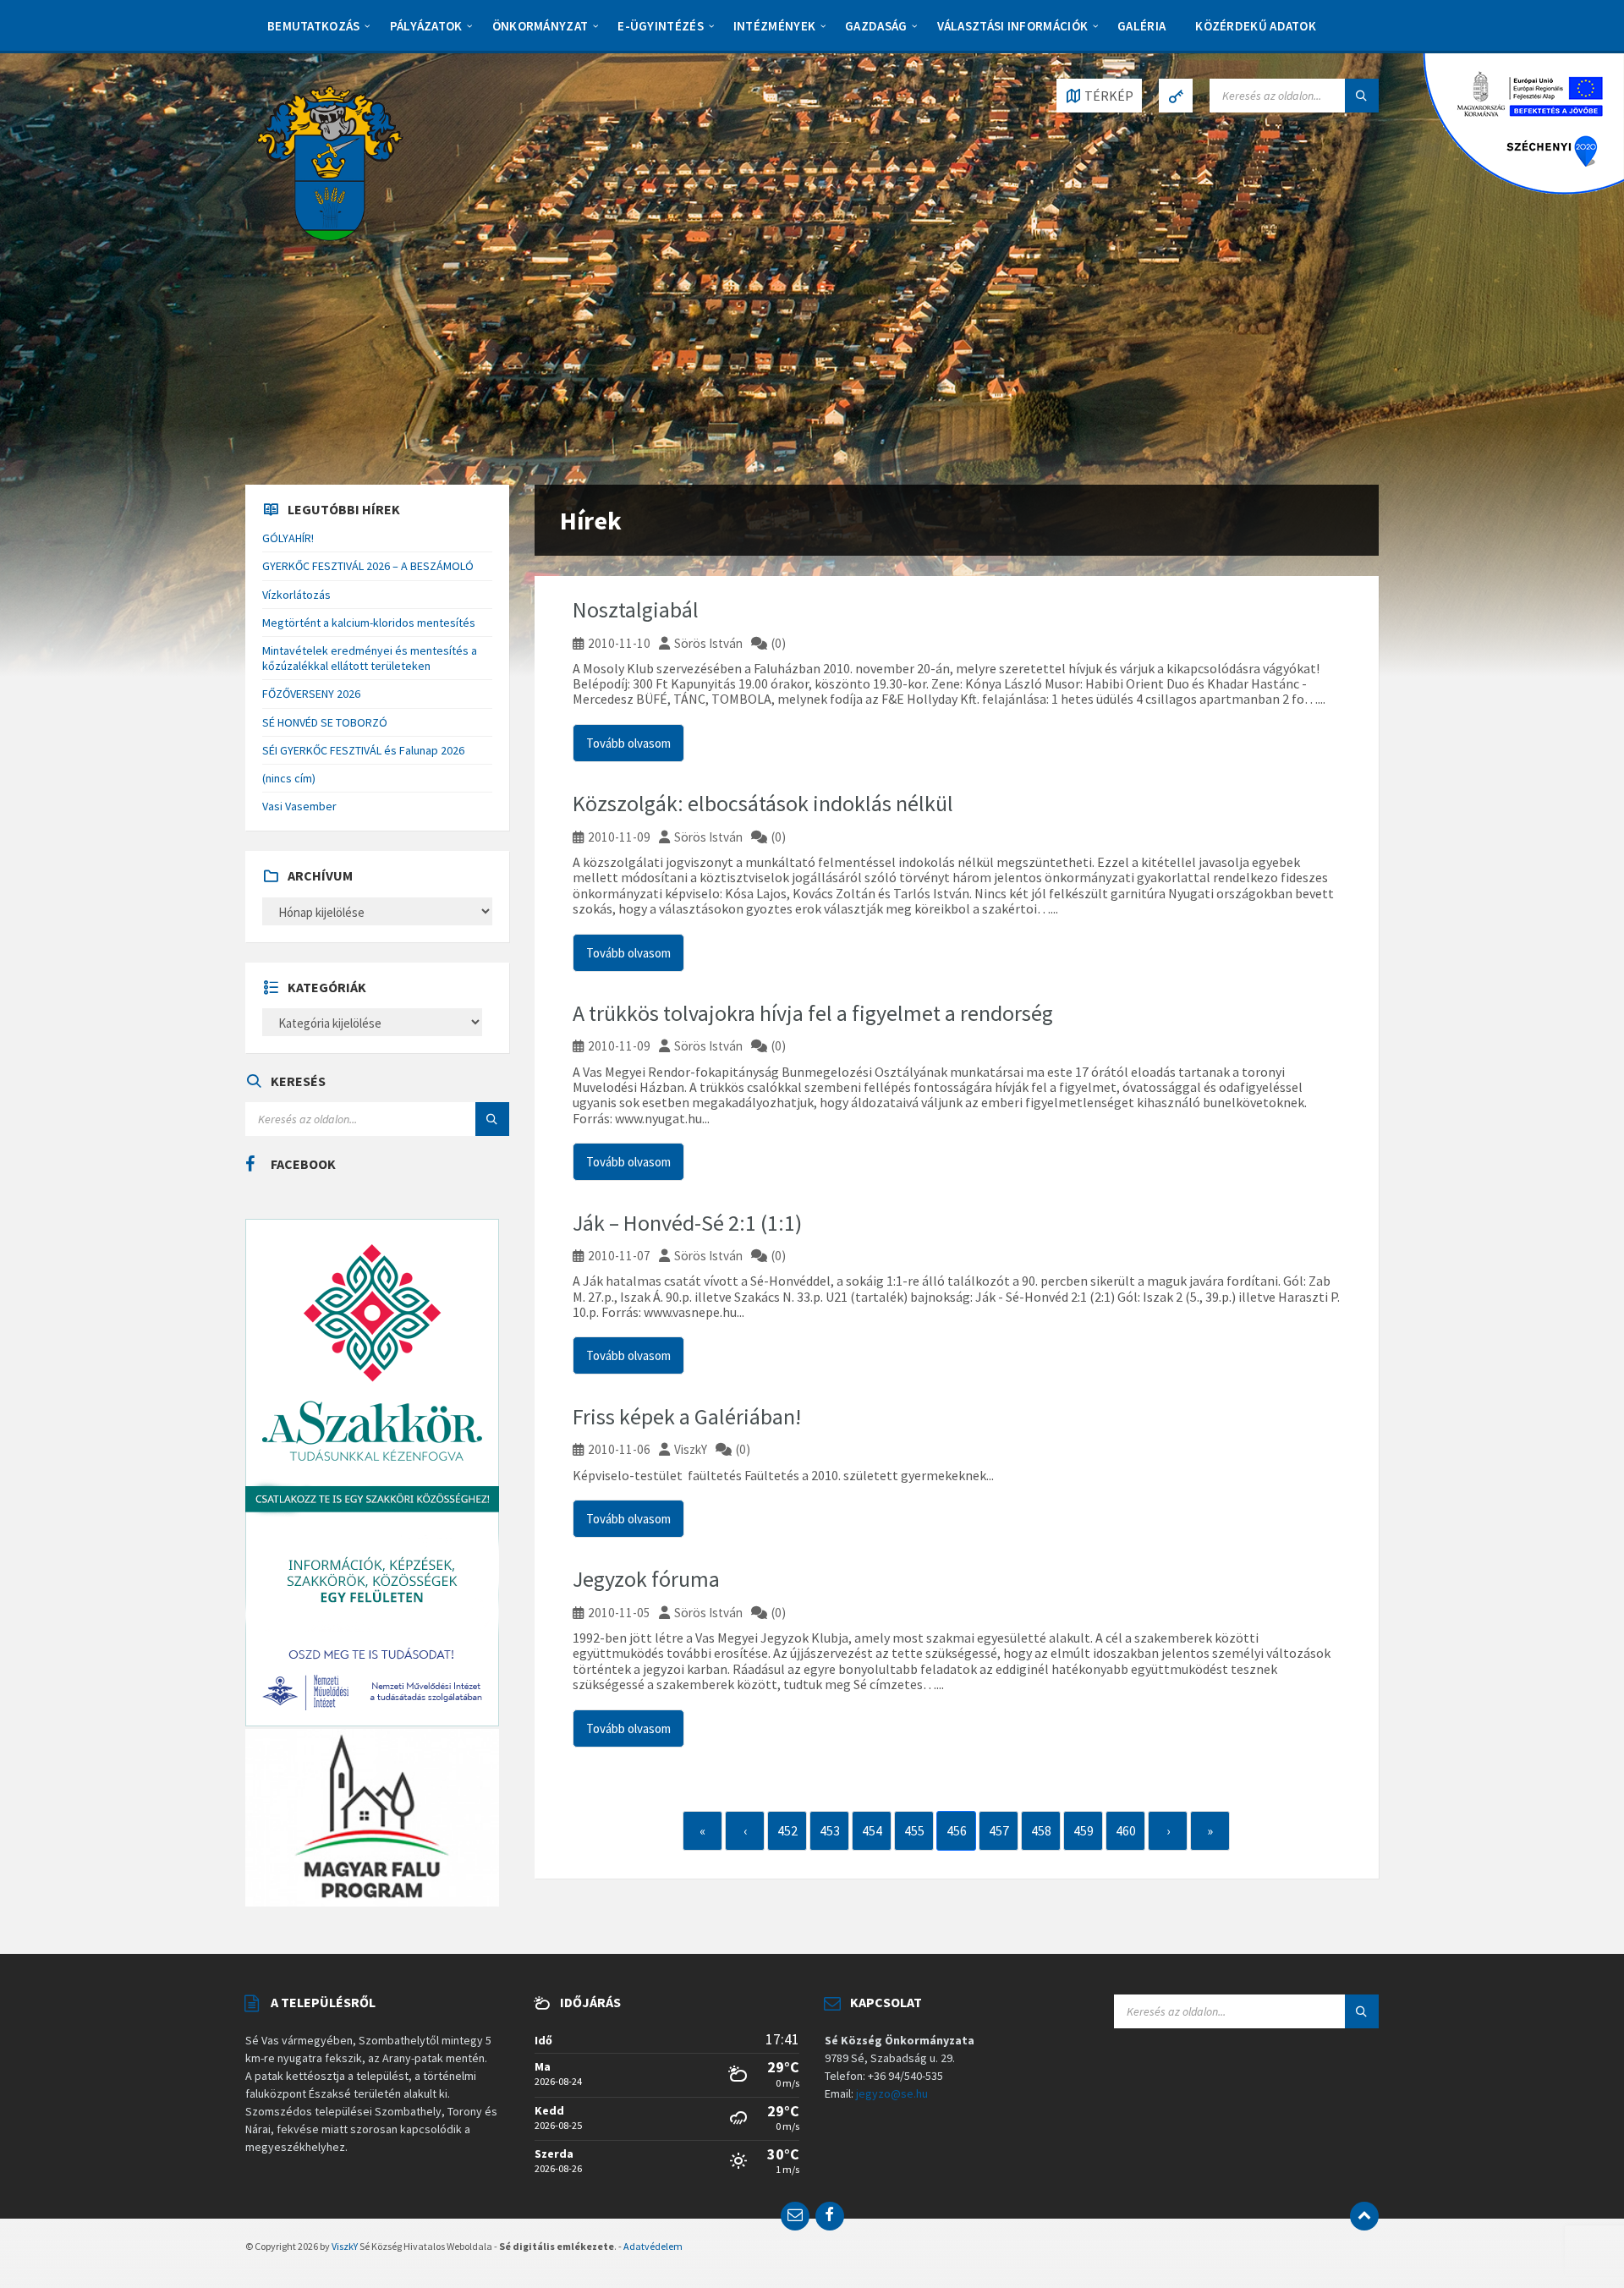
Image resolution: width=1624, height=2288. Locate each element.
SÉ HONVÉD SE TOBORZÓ (325, 722)
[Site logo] (330, 162)
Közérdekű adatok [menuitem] (1256, 26)
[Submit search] (1362, 96)
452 (787, 1830)
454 (872, 1830)
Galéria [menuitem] (1141, 26)
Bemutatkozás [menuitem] (314, 26)
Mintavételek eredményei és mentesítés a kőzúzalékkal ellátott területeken (370, 658)
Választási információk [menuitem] (1013, 26)
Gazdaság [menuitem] (876, 26)
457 (999, 1830)
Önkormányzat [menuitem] (540, 26)
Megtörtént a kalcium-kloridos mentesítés (369, 623)
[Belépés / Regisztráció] (1176, 96)
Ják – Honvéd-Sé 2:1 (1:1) (687, 1223)
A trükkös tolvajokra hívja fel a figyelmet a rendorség (813, 1013)
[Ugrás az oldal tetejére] (1364, 2216)
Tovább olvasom (628, 743)
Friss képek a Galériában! (687, 1416)
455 (914, 1830)
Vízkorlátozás (296, 595)
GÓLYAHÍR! (288, 538)
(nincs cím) (289, 778)
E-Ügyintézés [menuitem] (661, 26)
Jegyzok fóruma (646, 1579)
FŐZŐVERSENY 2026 (311, 694)
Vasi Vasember (299, 806)
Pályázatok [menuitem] (426, 26)
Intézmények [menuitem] (774, 26)
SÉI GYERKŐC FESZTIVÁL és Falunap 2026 (363, 750)
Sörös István (708, 643)
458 (1041, 1830)
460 (1126, 1830)
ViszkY (691, 1449)
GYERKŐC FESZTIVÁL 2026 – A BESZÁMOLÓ (368, 566)
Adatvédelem (653, 2246)
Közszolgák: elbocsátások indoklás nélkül (763, 803)
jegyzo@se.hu (892, 2093)
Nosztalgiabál (636, 609)
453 (830, 1830)
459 (1084, 1830)
